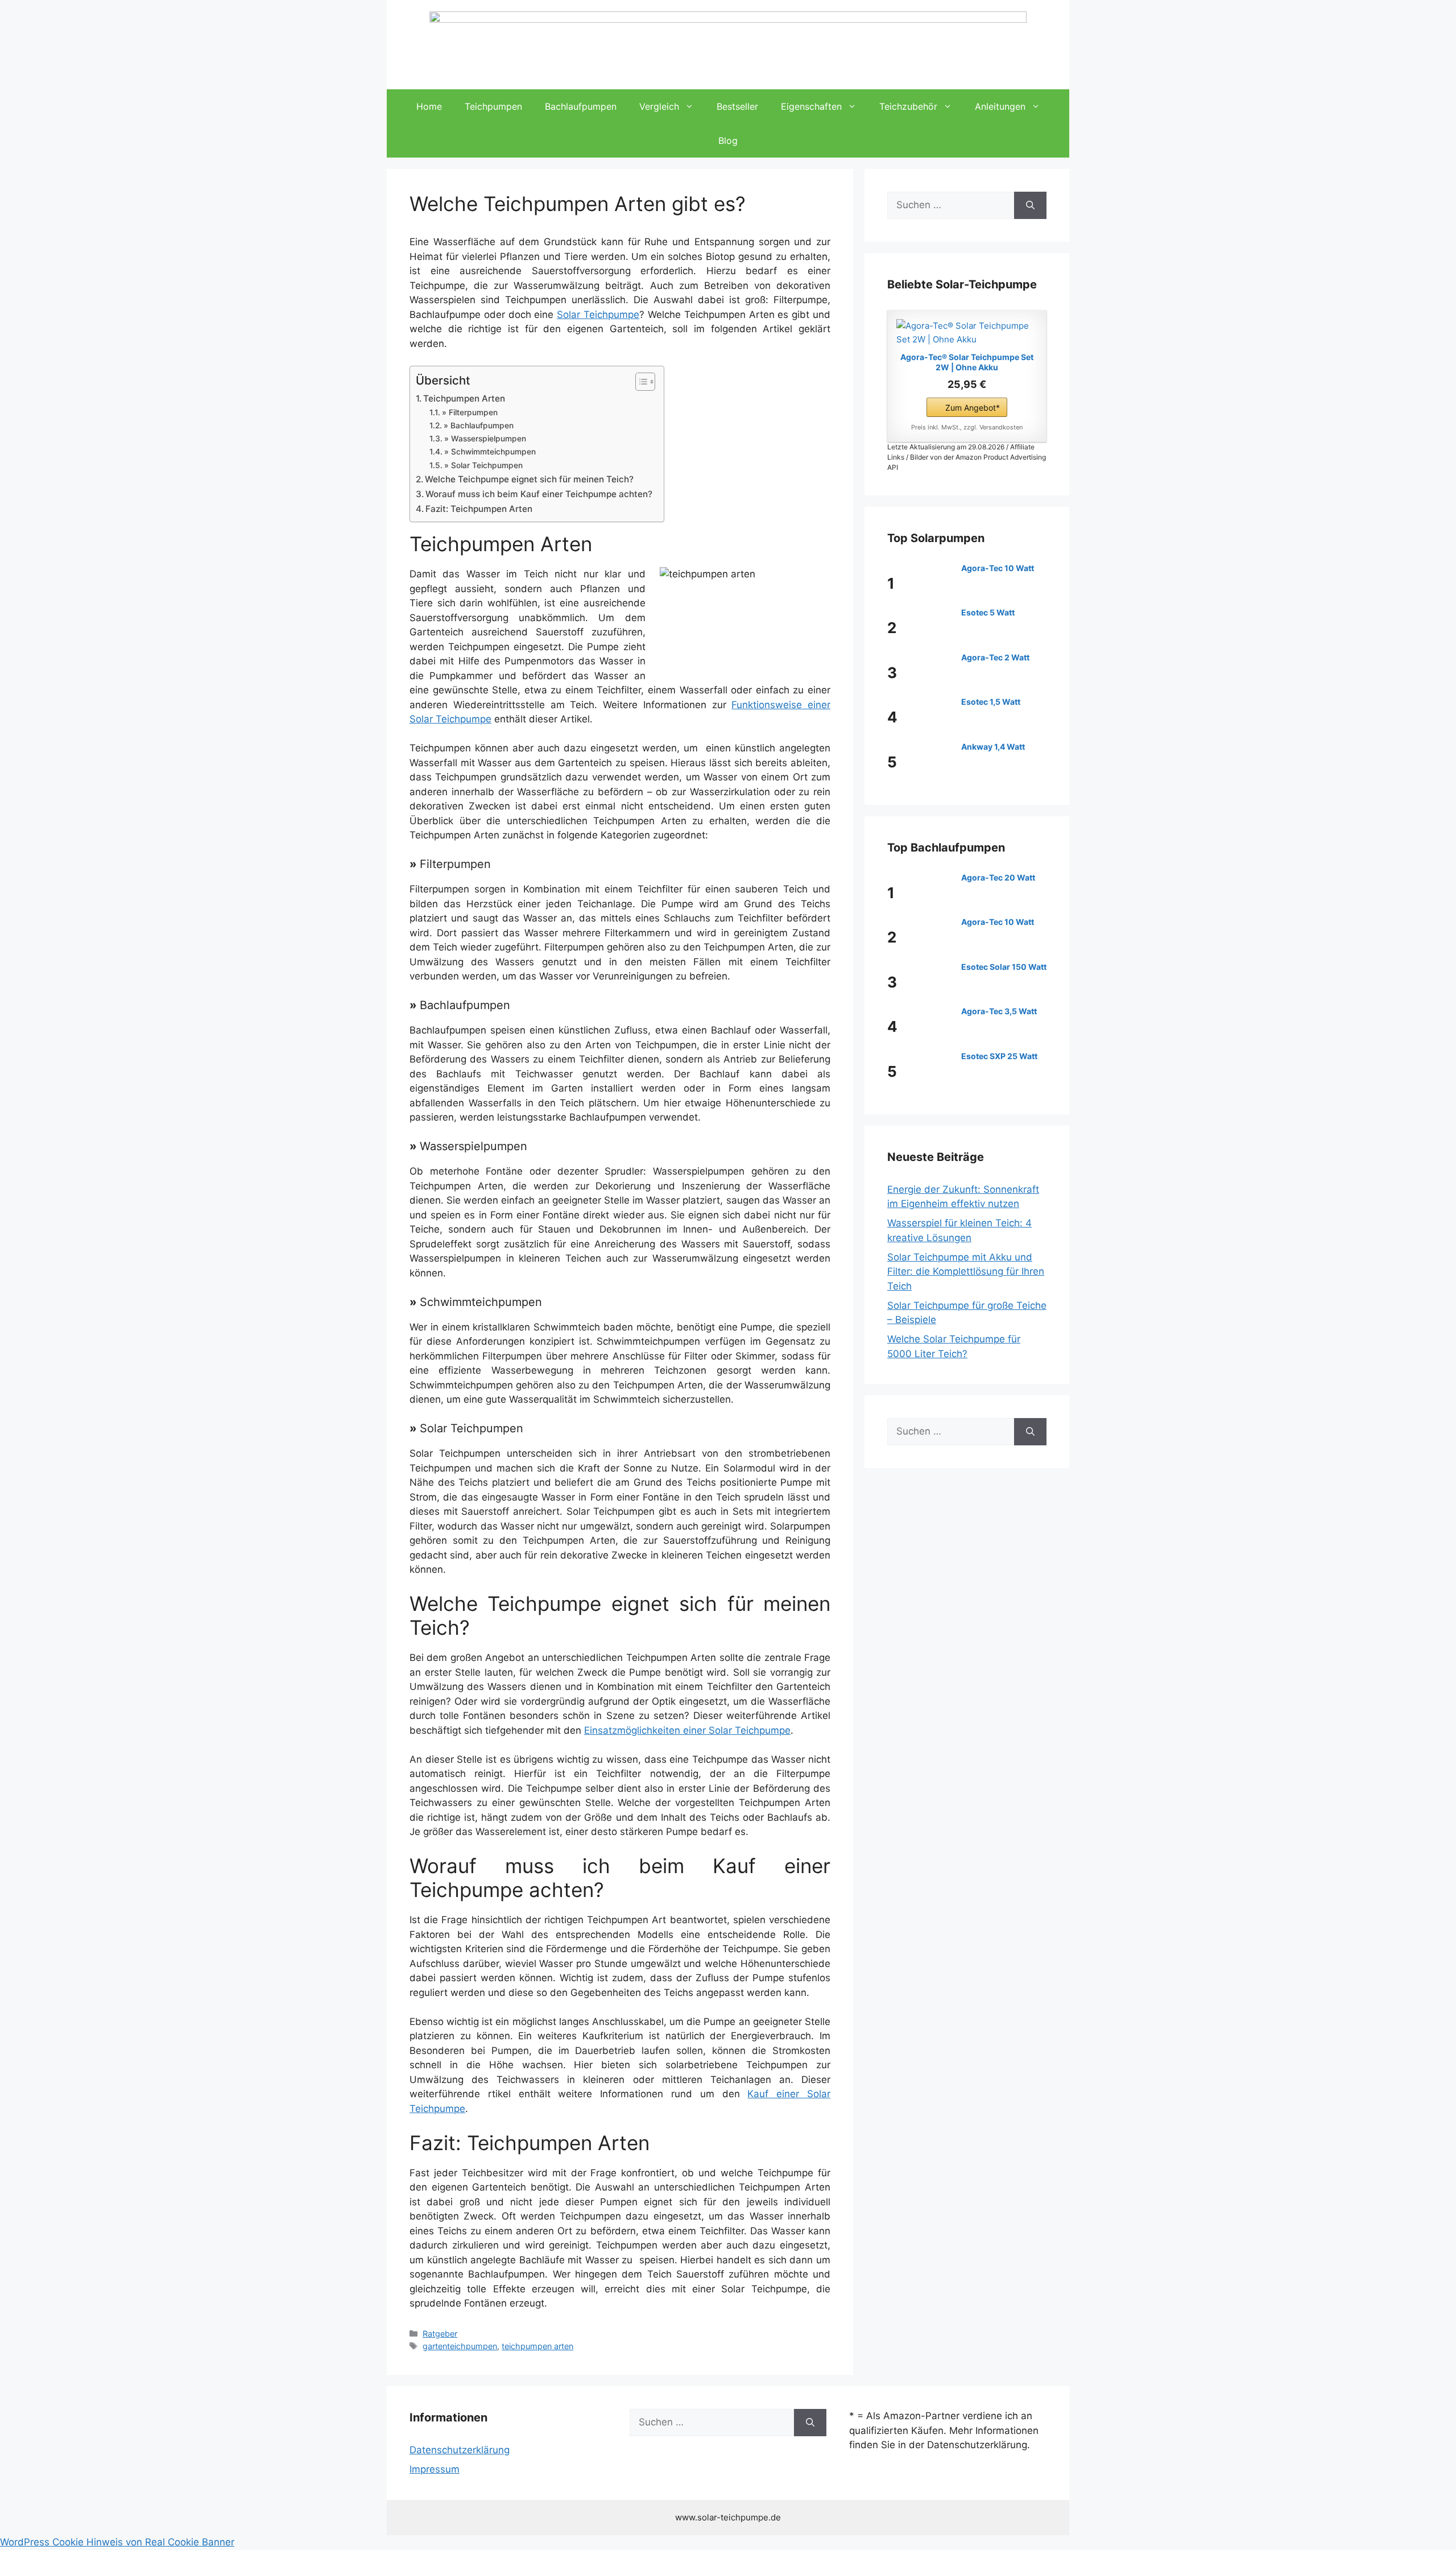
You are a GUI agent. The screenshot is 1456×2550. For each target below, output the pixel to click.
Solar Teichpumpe (598, 315)
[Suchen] (1030, 205)
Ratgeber (440, 2334)
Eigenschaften (811, 106)
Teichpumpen (493, 106)
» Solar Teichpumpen (483, 465)
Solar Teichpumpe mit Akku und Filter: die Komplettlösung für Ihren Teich (966, 1272)
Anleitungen (1000, 106)
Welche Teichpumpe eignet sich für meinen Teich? (529, 479)
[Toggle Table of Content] (640, 382)
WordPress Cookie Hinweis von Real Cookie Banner (117, 2542)
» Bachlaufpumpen (479, 425)
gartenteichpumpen (460, 2346)
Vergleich (659, 106)
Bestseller (737, 106)
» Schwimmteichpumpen (490, 452)
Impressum (435, 2469)
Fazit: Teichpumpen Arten (479, 509)
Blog (728, 140)
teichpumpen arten (537, 2346)
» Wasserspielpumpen (485, 439)
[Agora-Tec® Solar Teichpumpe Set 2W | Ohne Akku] (967, 333)
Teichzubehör (908, 106)
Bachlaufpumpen (581, 106)
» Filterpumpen (470, 412)
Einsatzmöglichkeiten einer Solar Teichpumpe (687, 1730)
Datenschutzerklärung (460, 2450)
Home (429, 106)
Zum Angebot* (973, 408)
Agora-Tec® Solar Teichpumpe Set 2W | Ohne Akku (967, 362)
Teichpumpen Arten (464, 398)
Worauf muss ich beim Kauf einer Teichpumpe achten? (539, 494)
